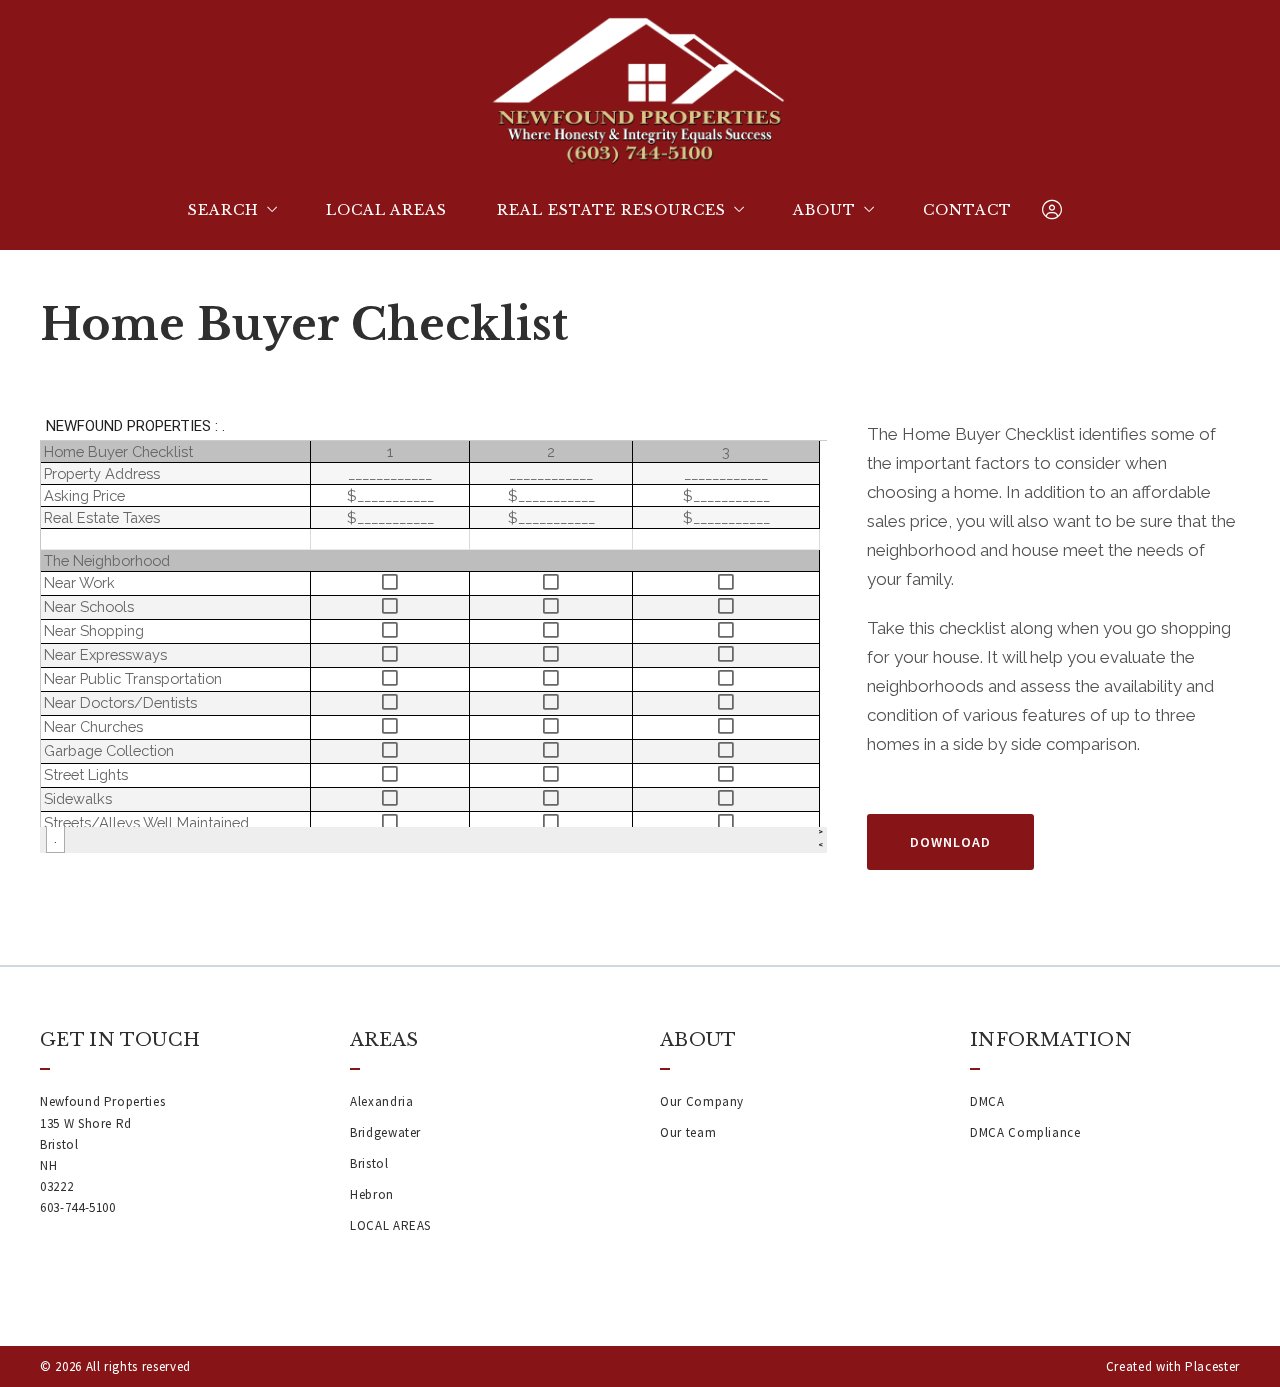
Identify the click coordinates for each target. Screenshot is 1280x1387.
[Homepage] (640, 90)
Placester (1212, 1366)
